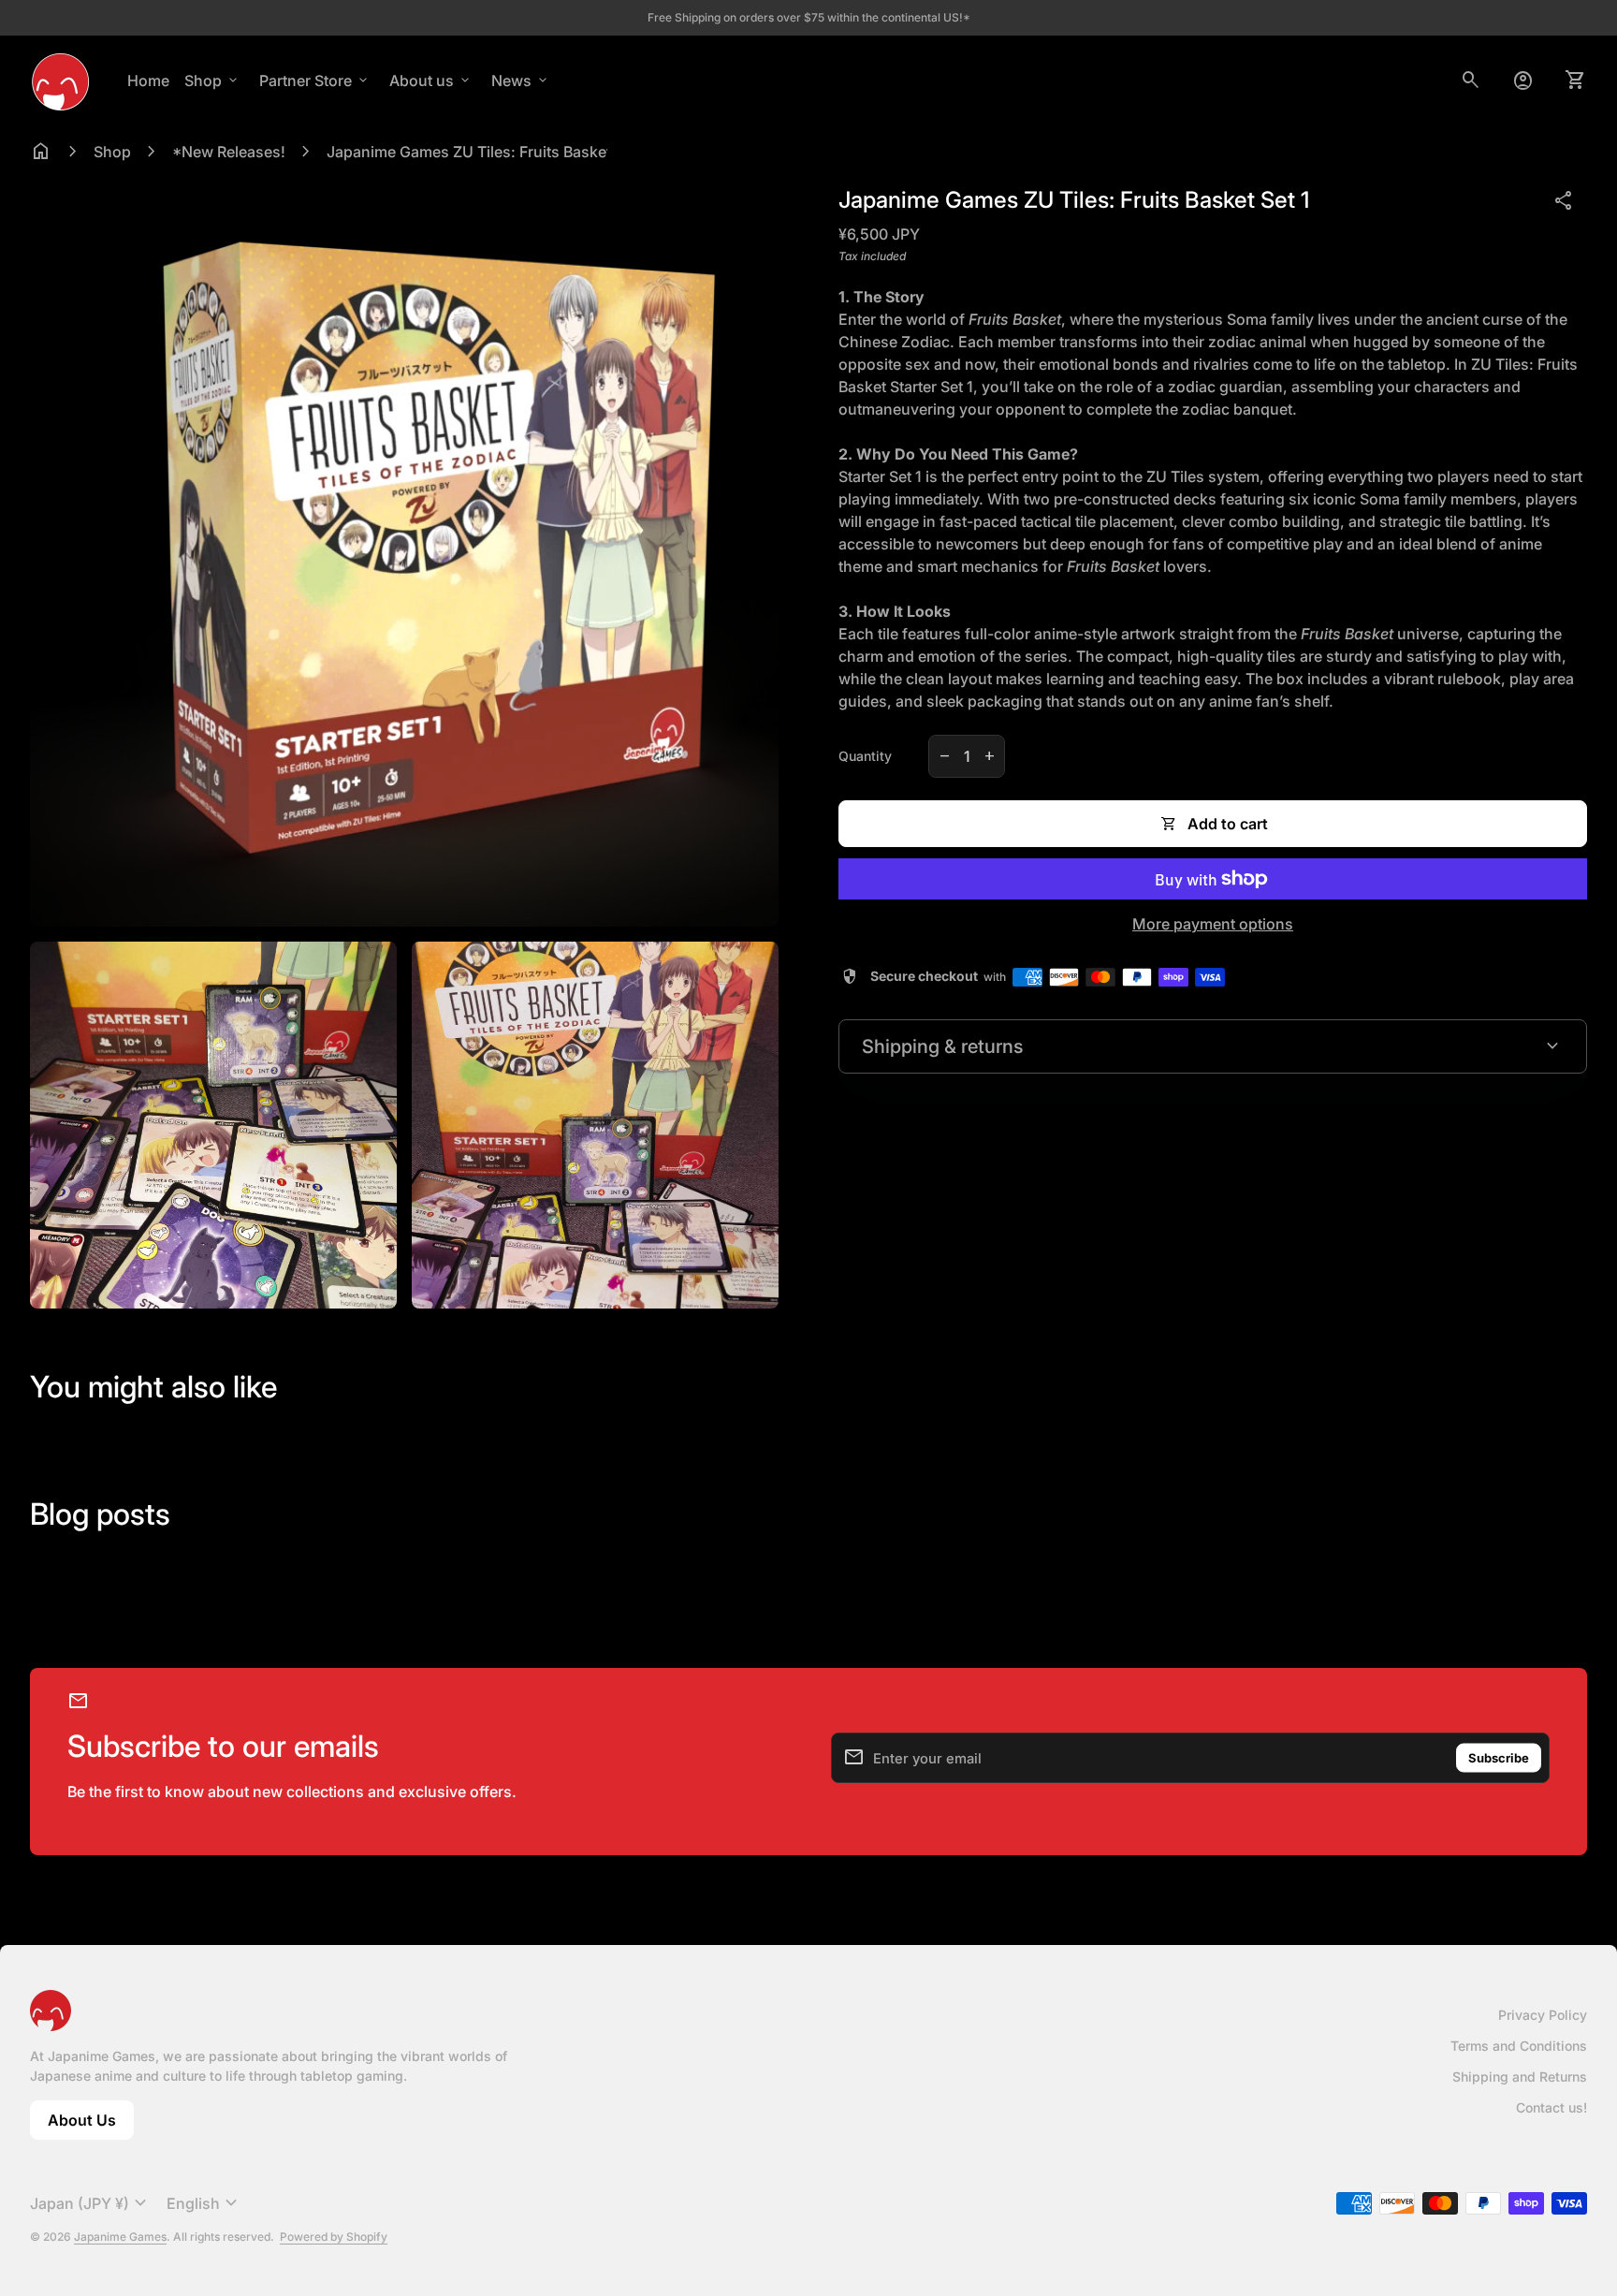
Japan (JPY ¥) (91, 2203)
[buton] (91, 2203)
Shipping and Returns (1520, 2077)
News (521, 80)
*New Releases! (229, 152)
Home (148, 80)
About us (431, 80)
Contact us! (1551, 2107)
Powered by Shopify (334, 2237)
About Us (91, 2125)
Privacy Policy (1543, 2015)
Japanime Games (120, 2237)
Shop (212, 80)
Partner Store (315, 80)
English (204, 2203)
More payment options (1213, 924)
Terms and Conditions (1519, 2046)
